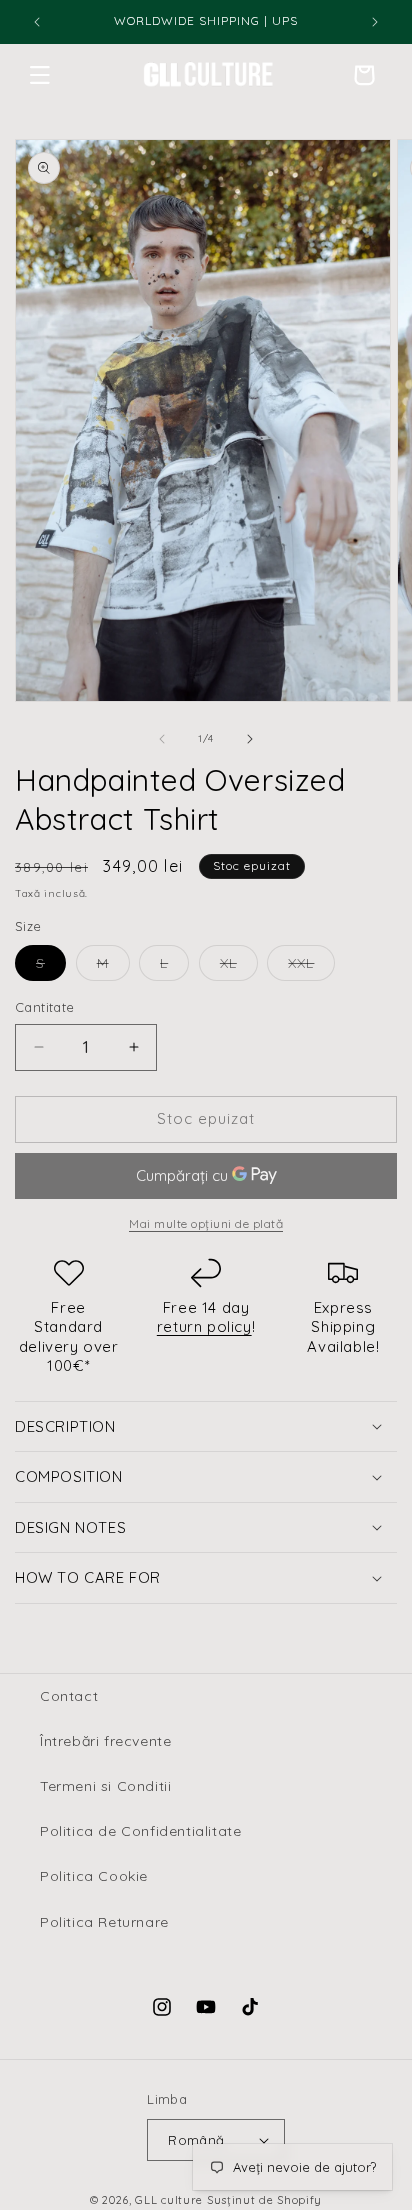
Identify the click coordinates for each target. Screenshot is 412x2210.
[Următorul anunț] (375, 22)
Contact (69, 1696)
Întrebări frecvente (105, 1741)
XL (239, 967)
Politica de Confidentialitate (140, 1831)
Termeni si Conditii (105, 1786)
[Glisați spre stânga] (162, 739)
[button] (40, 75)
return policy (204, 1326)
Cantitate (45, 1007)
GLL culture (169, 2200)
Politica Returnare (104, 1922)
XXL (311, 967)
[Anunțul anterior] (37, 22)
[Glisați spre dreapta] (250, 739)
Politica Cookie (94, 1876)
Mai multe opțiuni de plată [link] (206, 1223)
